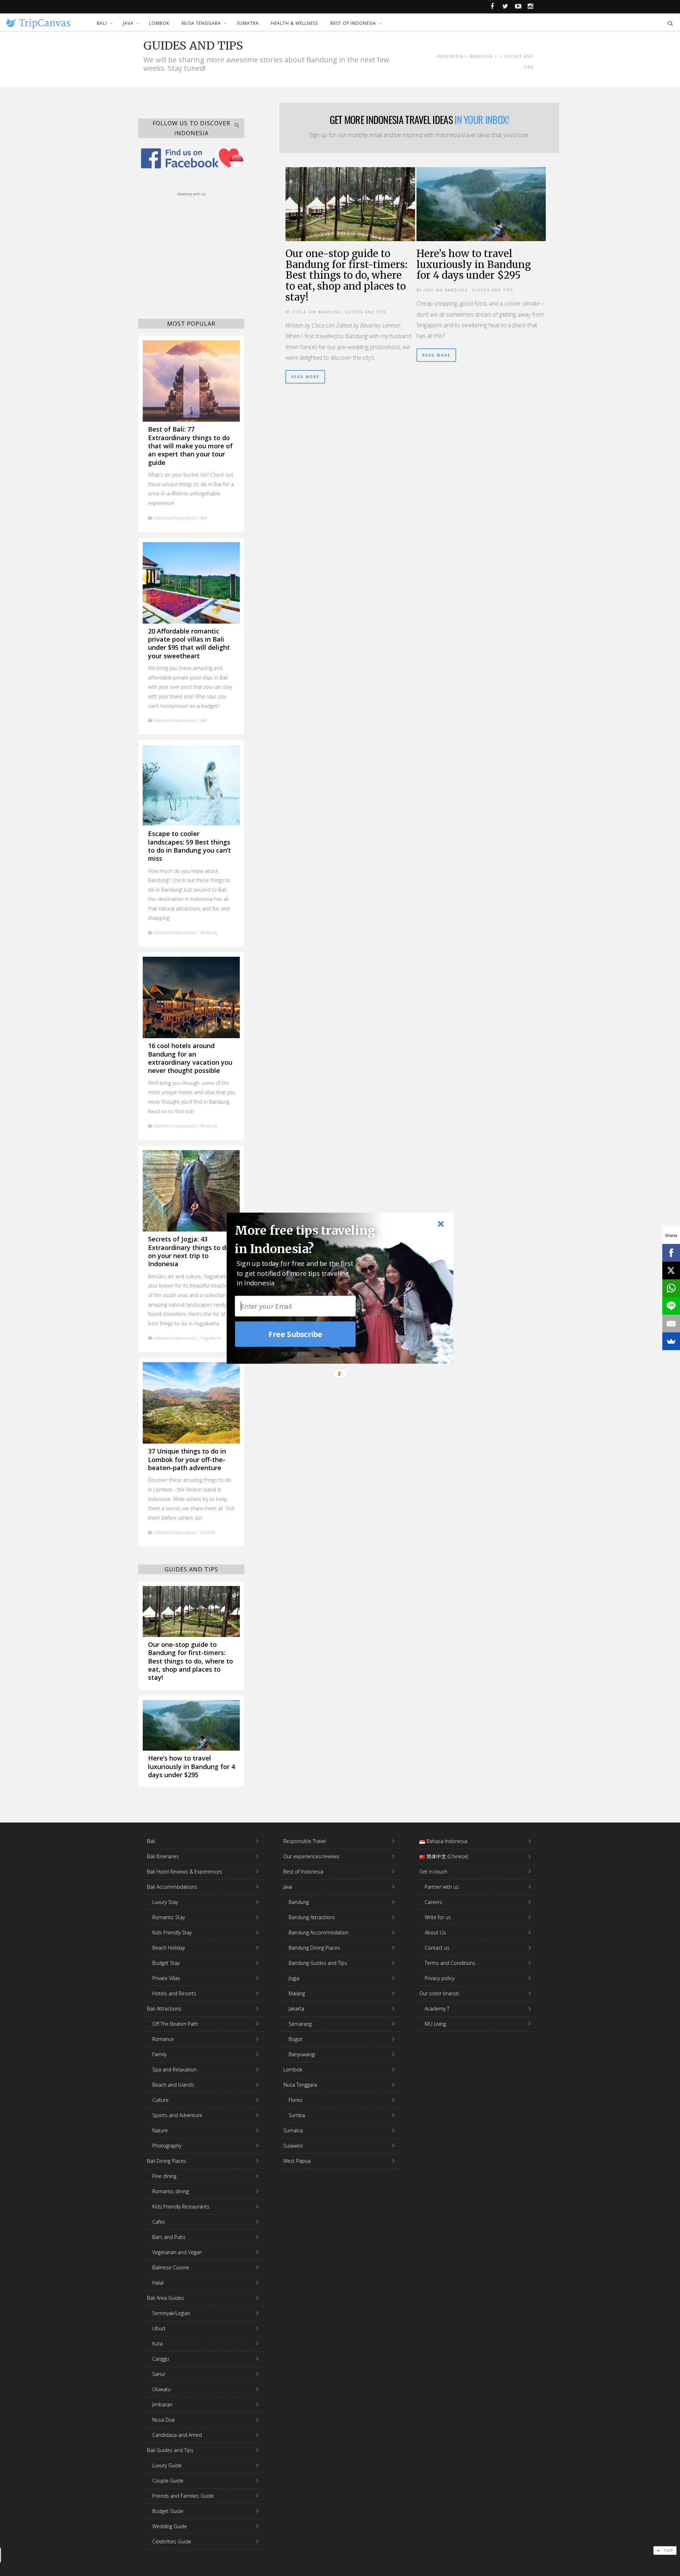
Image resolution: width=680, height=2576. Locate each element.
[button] (309, 1239)
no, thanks (295, 1353)
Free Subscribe (295, 1334)
